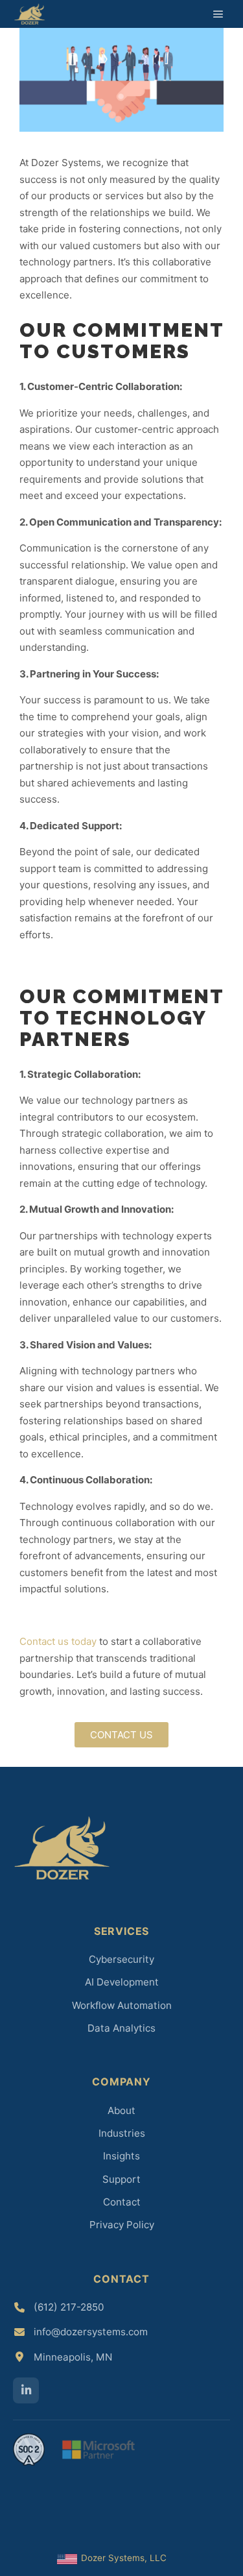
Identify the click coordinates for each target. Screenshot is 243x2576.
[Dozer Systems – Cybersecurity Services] (29, 14)
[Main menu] (218, 14)
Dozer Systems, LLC (123, 2558)
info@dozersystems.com (91, 2332)
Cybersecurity (121, 1959)
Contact (122, 2202)
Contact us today (58, 1641)
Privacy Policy (122, 2225)
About (121, 2110)
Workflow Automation (122, 2005)
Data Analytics (121, 2028)
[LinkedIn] (26, 2390)
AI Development (122, 1982)
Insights (121, 2156)
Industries (122, 2133)
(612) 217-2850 (69, 2307)
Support (121, 2179)
